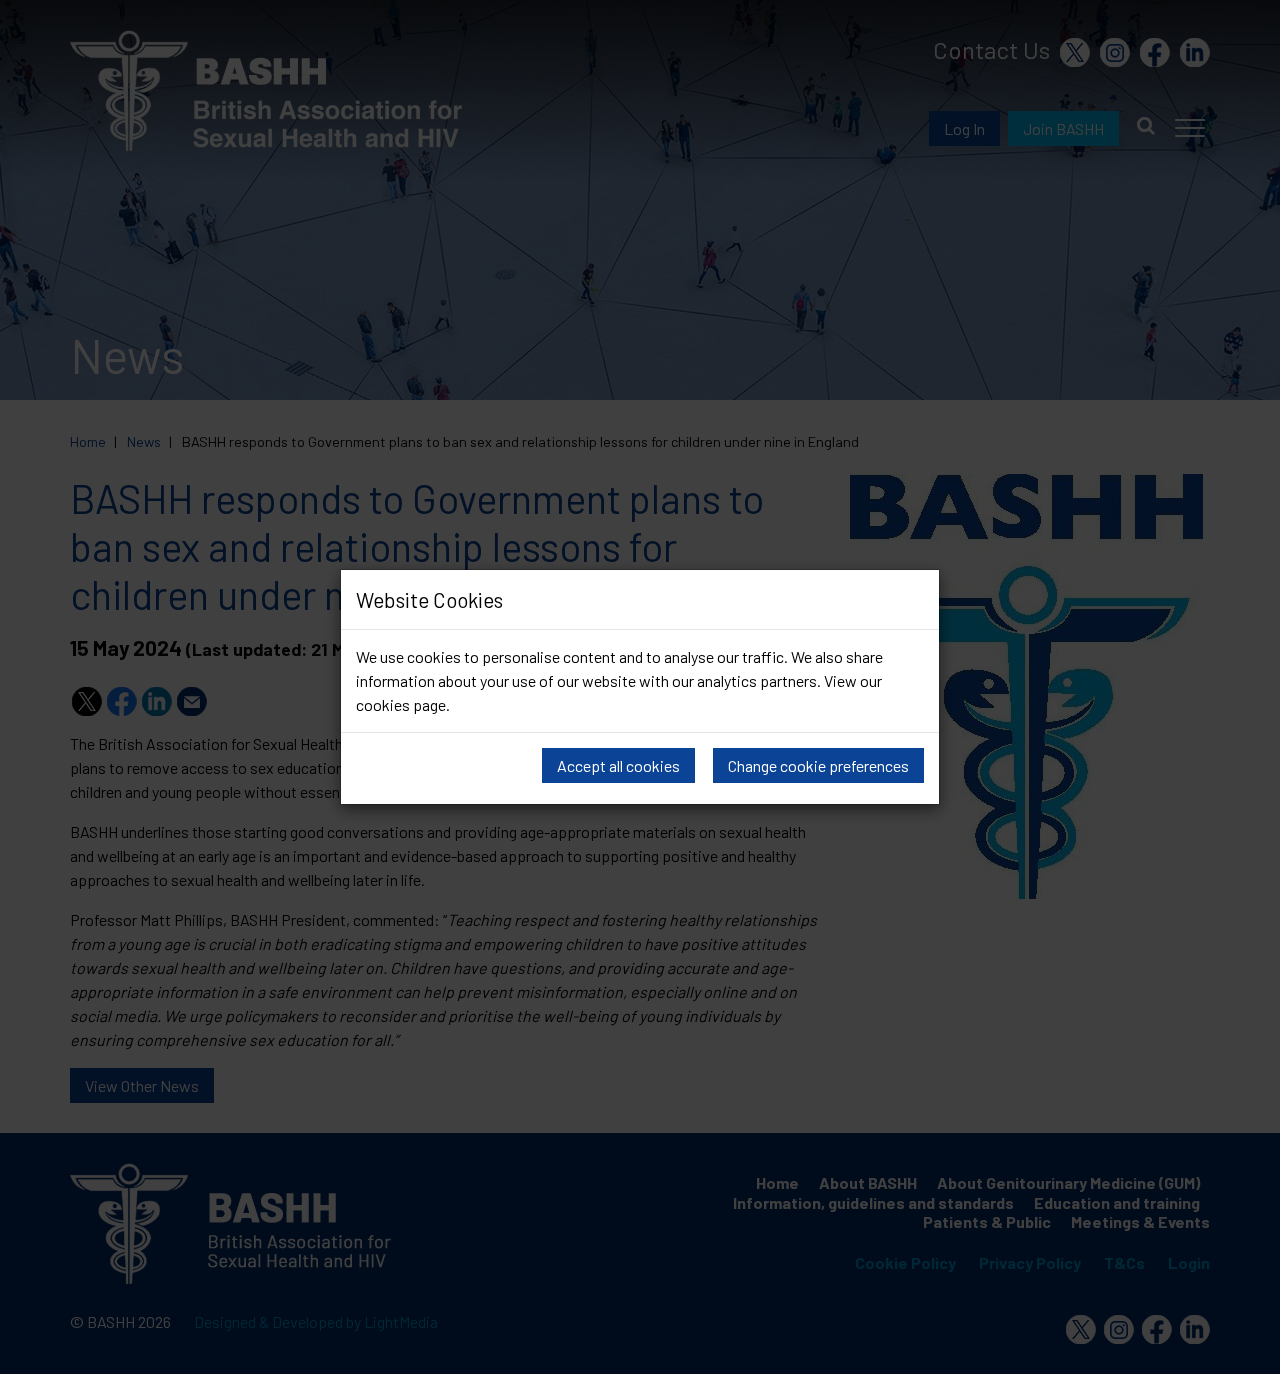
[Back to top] (1244, 1354)
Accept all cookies (618, 765)
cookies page (401, 704)
